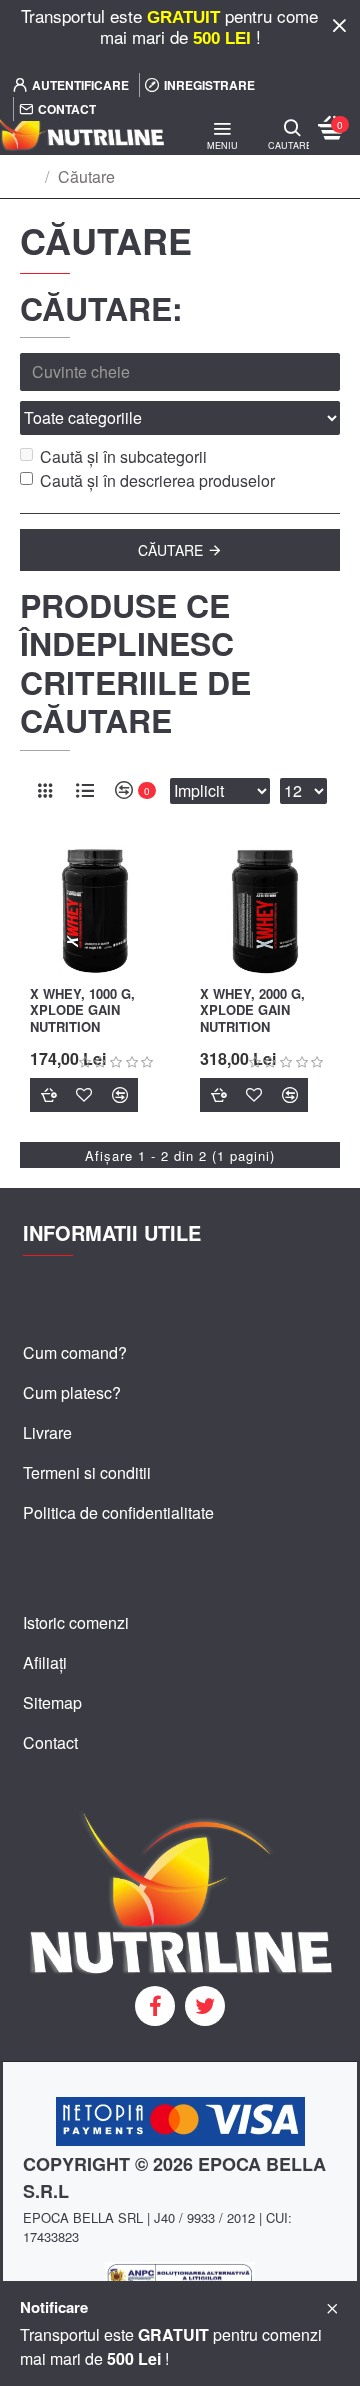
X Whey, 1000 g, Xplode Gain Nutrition (82, 1011)
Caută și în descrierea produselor (157, 480)
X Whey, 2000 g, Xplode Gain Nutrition (252, 1011)
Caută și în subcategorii (123, 456)
